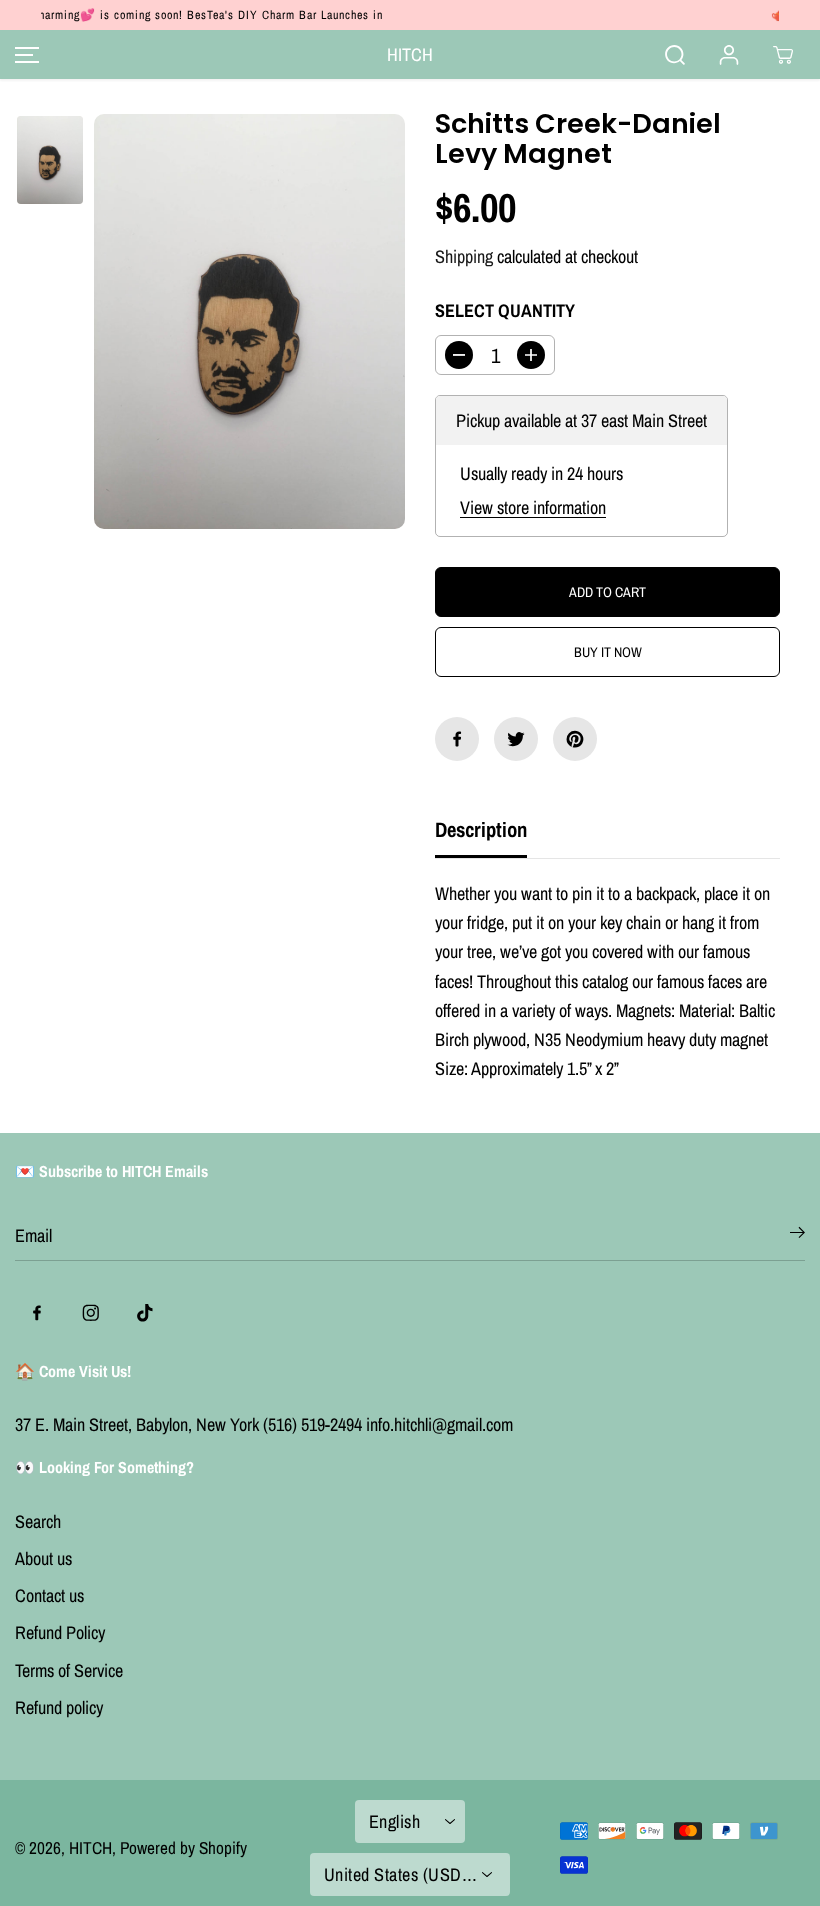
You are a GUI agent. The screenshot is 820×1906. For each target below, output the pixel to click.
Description (481, 829)
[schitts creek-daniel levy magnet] (249, 321)
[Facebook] (457, 739)
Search (38, 1521)
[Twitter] (516, 739)
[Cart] (783, 55)
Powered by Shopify (183, 1847)
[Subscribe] (797, 1236)
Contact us (49, 1595)
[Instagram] (91, 1313)
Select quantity (505, 310)
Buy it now (608, 652)
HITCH (90, 1847)
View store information (533, 507)
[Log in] (729, 55)
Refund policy (59, 1707)
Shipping (464, 256)
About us (43, 1558)
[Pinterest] (575, 739)
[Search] (675, 55)
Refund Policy (60, 1632)
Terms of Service (69, 1670)
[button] (24, 54)
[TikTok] (145, 1313)
